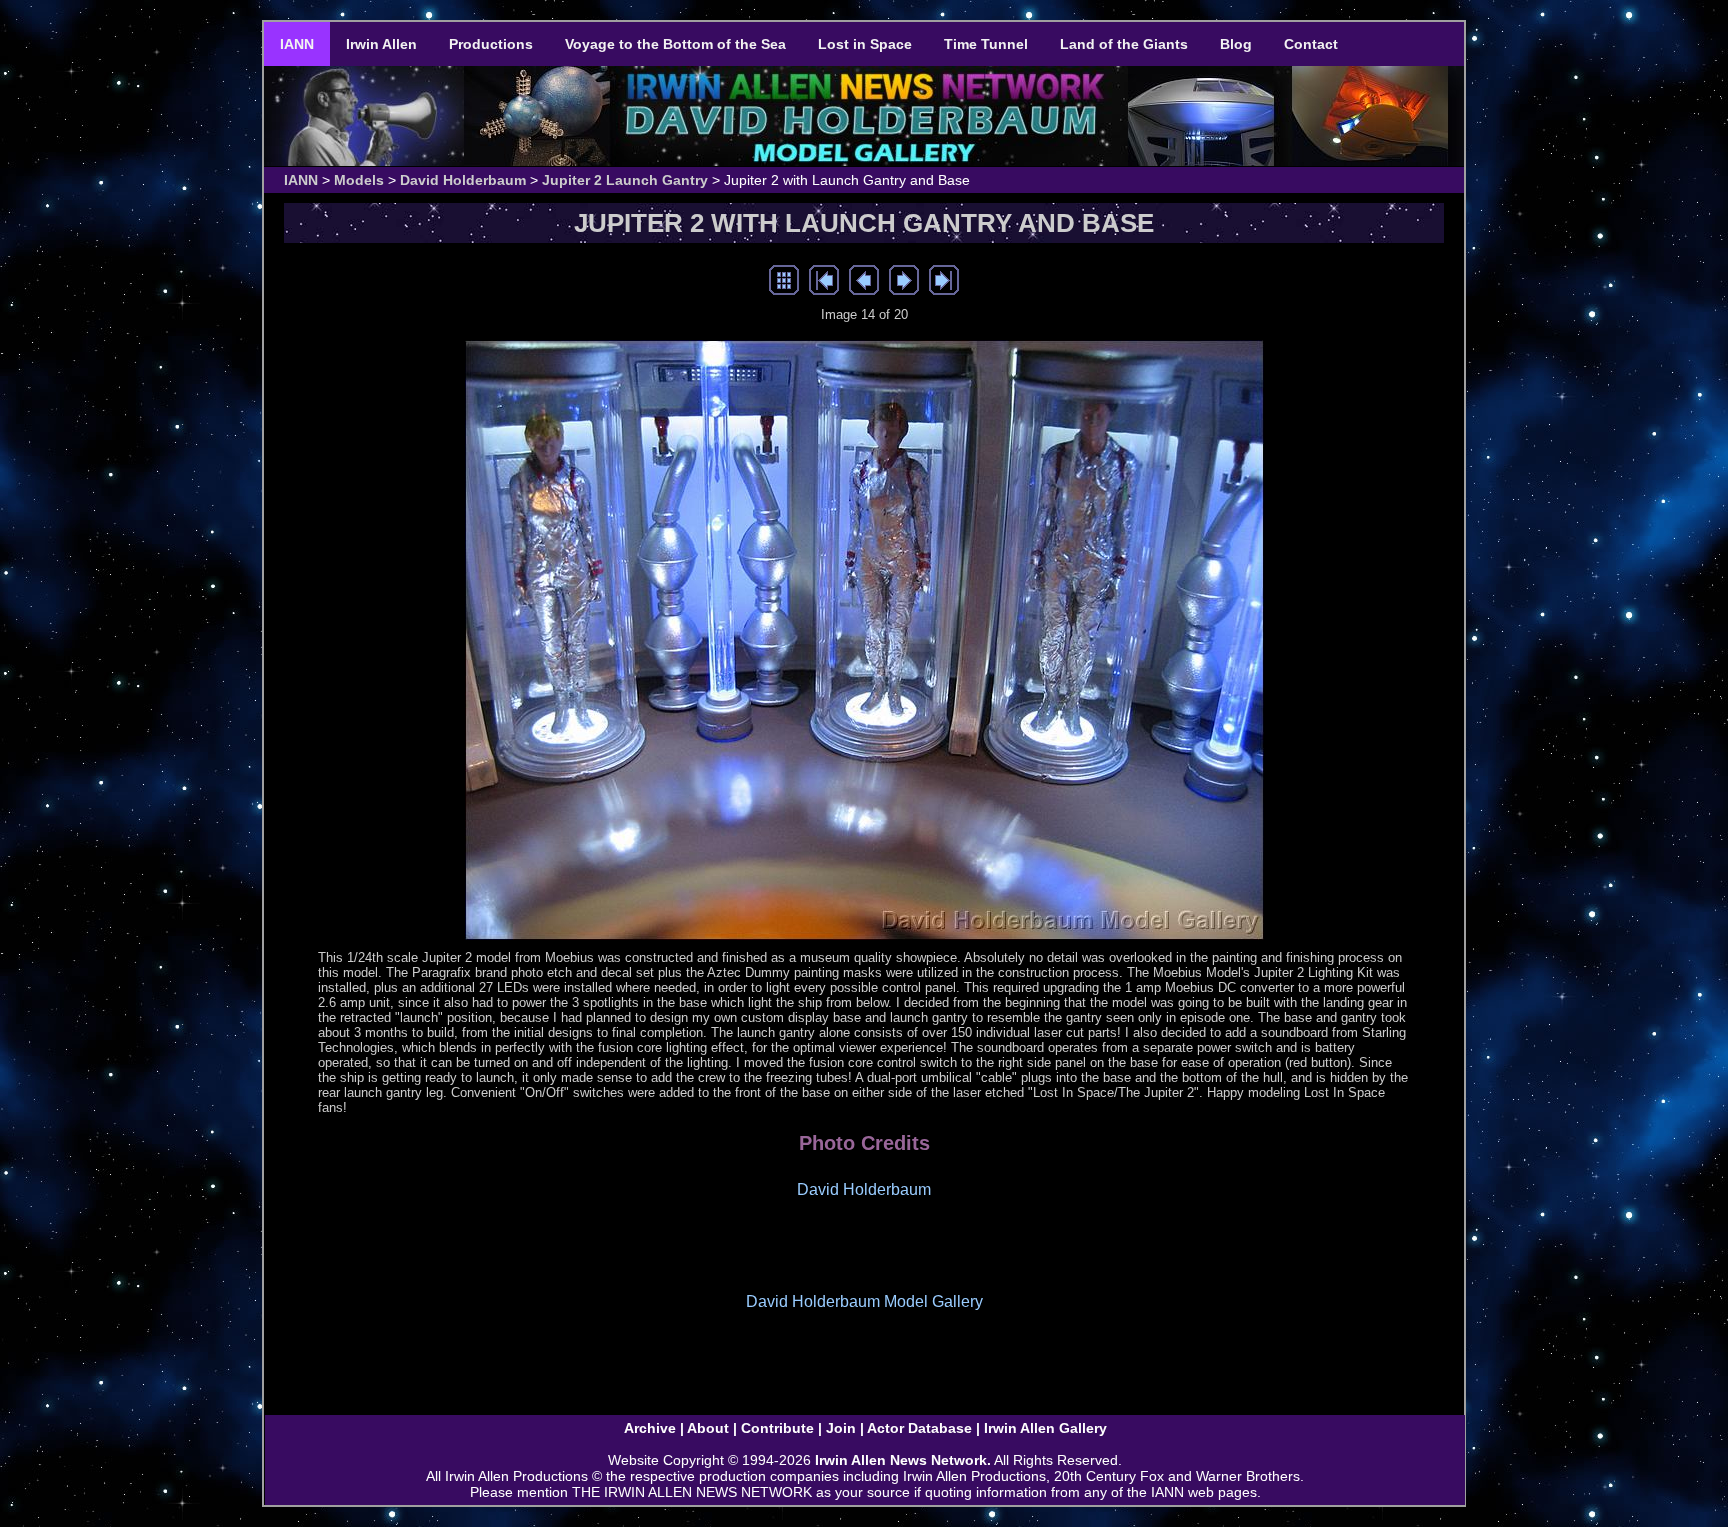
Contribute (777, 1428)
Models (359, 180)
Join (841, 1428)
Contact (1311, 44)
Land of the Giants (1124, 44)
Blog (1236, 44)
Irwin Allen (381, 44)
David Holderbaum (463, 180)
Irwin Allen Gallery (1045, 1428)
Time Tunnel (986, 44)
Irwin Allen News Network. (903, 1460)
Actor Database (919, 1428)
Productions (491, 44)
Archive (650, 1428)
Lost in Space (865, 44)
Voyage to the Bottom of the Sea (675, 44)
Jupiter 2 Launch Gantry (625, 180)
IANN (297, 44)
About (708, 1428)
